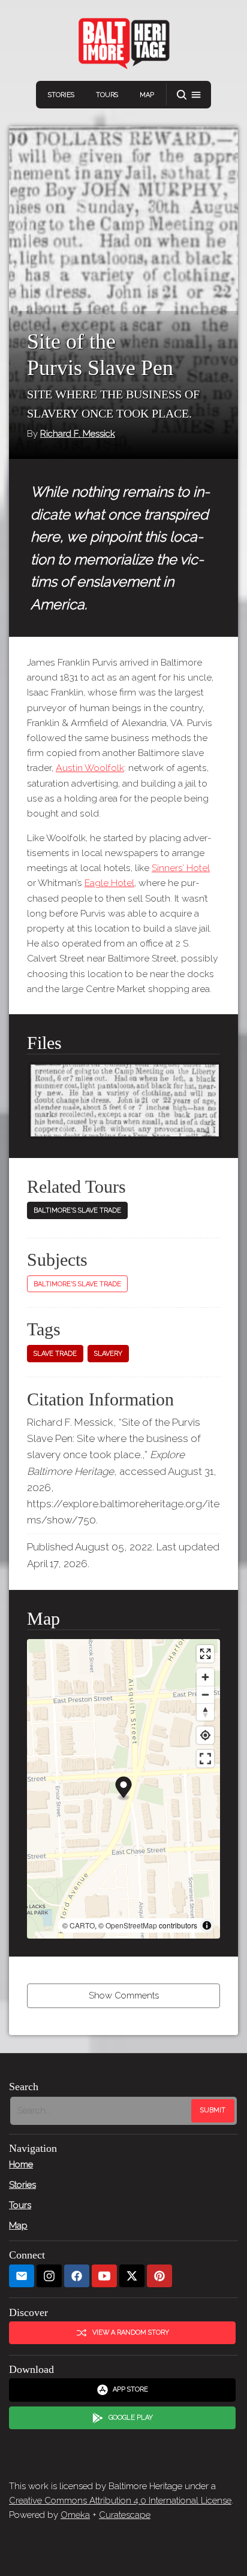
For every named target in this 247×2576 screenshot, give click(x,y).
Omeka (75, 2515)
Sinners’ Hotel (181, 868)
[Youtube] (104, 2276)
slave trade (55, 1354)
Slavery (108, 1354)
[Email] (22, 2276)
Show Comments (124, 1996)
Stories (61, 95)
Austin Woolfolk (90, 768)
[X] (132, 2276)
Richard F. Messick (78, 434)
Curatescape (125, 2515)
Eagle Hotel (109, 883)
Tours (107, 95)
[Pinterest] (159, 2276)
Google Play (131, 2418)
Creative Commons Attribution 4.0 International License (120, 2501)
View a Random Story (131, 2332)
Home (21, 2164)
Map (147, 95)
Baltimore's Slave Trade (77, 1210)
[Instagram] (49, 2276)
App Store (130, 2389)
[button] (189, 95)
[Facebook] (77, 2276)
